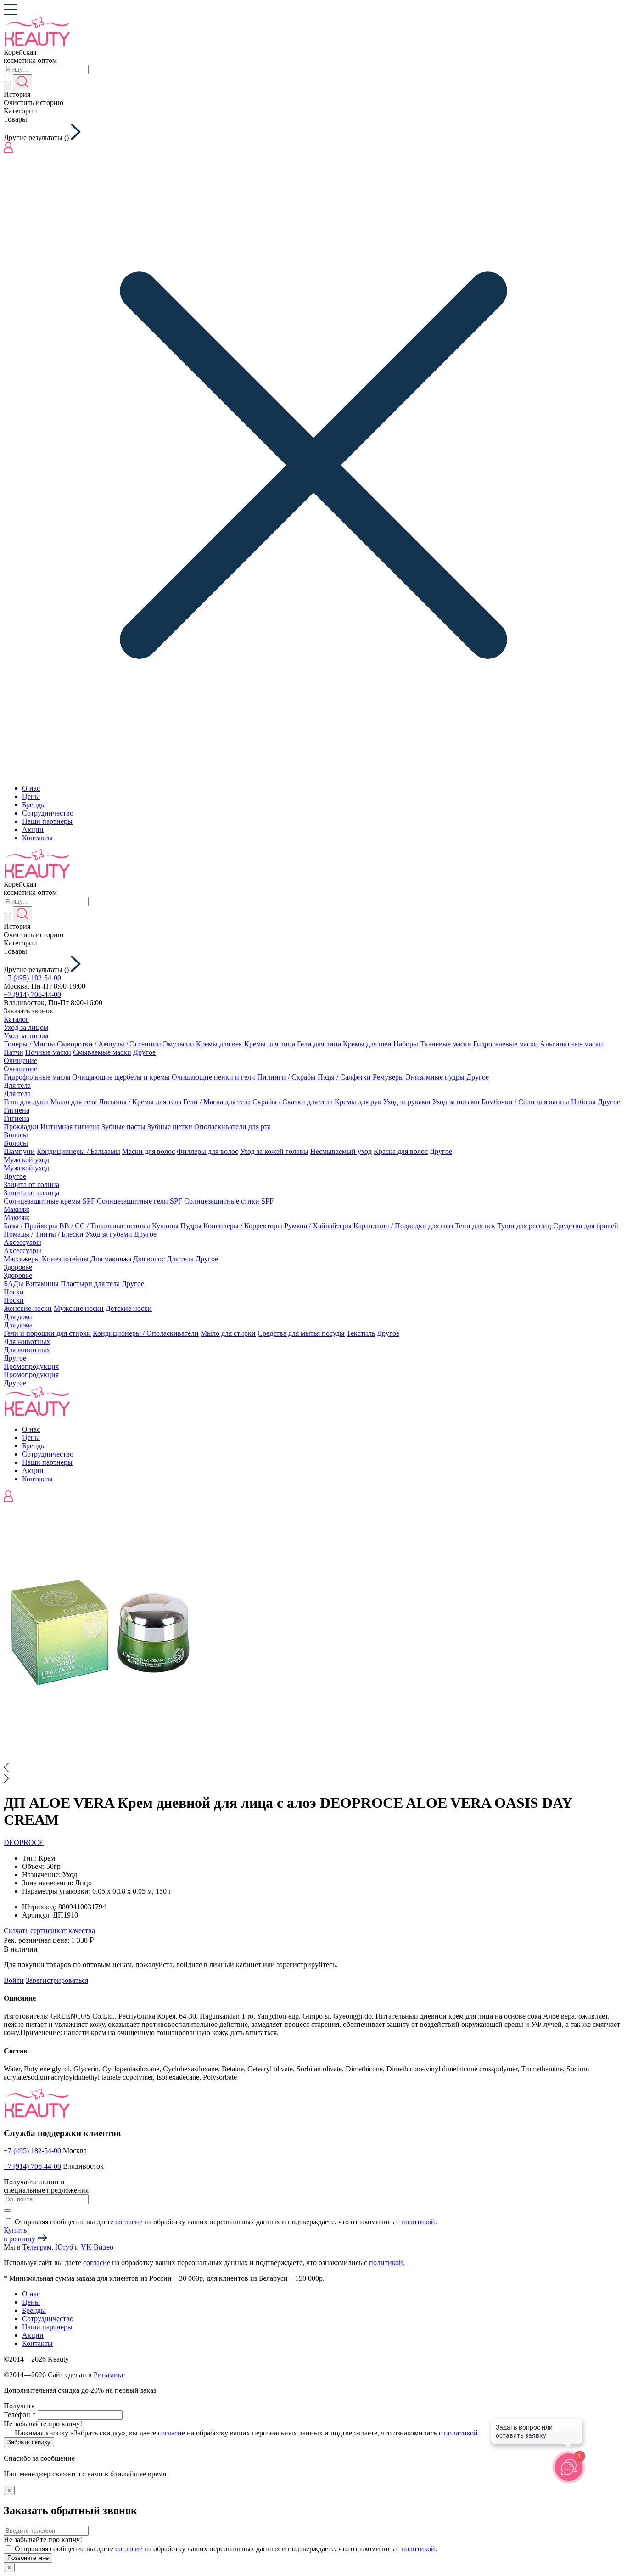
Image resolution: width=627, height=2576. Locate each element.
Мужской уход (26, 1160)
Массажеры (22, 1259)
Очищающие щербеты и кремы (121, 1077)
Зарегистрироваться (57, 1980)
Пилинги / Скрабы (286, 1077)
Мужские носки (79, 1308)
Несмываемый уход (341, 1151)
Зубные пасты (123, 1127)
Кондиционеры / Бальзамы (78, 1151)
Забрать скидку (29, 2442)
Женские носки (28, 1308)
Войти (14, 1980)
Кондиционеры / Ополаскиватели (146, 1333)
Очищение (20, 1060)
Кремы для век (219, 1044)
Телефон (20, 2415)
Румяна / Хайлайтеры (318, 1226)
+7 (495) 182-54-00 (32, 978)
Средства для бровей (586, 1226)
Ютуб (64, 2247)
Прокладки (21, 1127)
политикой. (419, 2222)
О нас (31, 788)
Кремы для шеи (367, 1044)
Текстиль (361, 1333)
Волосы (16, 1135)
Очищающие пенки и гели (213, 1077)
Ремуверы (388, 1077)
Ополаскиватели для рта (232, 1127)
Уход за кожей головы (274, 1151)
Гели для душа (26, 1102)
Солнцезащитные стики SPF (229, 1201)
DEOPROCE (24, 1842)
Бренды (34, 805)
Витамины (42, 1284)
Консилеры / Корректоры (243, 1226)
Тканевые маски (446, 1044)
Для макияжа (111, 1259)
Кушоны (165, 1226)
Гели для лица (319, 1044)
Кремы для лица (270, 1044)
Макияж (17, 1209)
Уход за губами (109, 1234)
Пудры (191, 1226)
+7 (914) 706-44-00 (32, 994)
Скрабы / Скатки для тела (293, 1102)
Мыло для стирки (228, 1333)
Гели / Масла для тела (217, 1102)
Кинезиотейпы (65, 1259)
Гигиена (17, 1110)
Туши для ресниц (524, 1226)
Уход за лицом (26, 1027)
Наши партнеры (47, 821)
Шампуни (19, 1151)
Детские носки (129, 1308)
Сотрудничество (48, 813)
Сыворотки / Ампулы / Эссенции (109, 1044)
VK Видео (97, 2247)
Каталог (16, 1019)
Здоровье (18, 1267)
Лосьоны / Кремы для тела (140, 1102)
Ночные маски (48, 1052)
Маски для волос (148, 1151)
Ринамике (109, 2375)
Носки (14, 1292)
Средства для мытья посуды (301, 1333)
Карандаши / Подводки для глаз (403, 1226)
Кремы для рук (358, 1102)
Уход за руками (407, 1102)
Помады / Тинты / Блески (44, 1234)
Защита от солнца (31, 1184)
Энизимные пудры (435, 1077)
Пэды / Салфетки (344, 1077)
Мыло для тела (74, 1102)
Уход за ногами (456, 1102)
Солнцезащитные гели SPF (140, 1201)
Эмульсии (179, 1044)
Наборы (406, 1044)
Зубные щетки (170, 1127)
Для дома (18, 1317)
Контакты (37, 838)
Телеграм (37, 2247)
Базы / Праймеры (31, 1226)
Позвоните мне (28, 2558)
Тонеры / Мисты (29, 1044)
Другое (144, 1052)
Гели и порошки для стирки (47, 1333)
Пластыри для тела (90, 1284)
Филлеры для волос (207, 1151)
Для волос (149, 1259)
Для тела (17, 1085)
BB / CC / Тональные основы (105, 1226)
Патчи (14, 1052)
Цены (31, 796)
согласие (129, 2222)
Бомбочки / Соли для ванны (525, 1102)
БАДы (14, 1284)
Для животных (27, 1341)
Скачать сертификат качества (49, 1931)
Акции (33, 830)
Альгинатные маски (571, 1044)
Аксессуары (22, 1242)
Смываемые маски (102, 1052)
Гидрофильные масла (37, 1077)
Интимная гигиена (70, 1127)
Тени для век (475, 1226)
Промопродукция (31, 1366)
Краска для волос (401, 1151)
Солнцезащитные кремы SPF (49, 1201)
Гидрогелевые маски (506, 1044)
